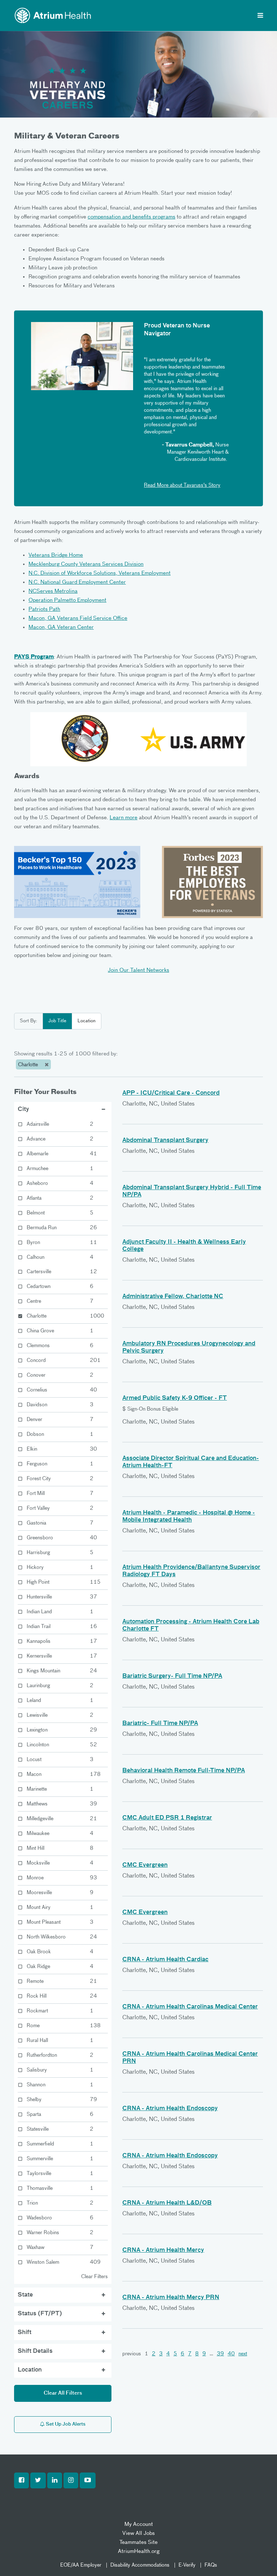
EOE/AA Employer (81, 2565)
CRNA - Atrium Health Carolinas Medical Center (190, 2007)
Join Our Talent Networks (138, 970)
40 (231, 2354)
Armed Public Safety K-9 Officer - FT (175, 1398)
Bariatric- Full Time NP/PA (160, 1724)
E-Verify (187, 2565)
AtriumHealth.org (139, 2551)
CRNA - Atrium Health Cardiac (165, 1960)
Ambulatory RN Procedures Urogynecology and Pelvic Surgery (189, 1347)
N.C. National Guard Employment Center (77, 582)
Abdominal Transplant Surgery (165, 1141)
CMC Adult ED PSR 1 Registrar (167, 1818)
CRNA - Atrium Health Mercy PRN (171, 2298)
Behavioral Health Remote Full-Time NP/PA (184, 1771)
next (243, 2354)
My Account (139, 2524)
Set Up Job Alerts (65, 2424)
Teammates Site (138, 2542)
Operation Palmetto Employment (67, 600)
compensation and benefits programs (131, 217)
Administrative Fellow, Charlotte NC (173, 1297)
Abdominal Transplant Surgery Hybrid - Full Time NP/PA (192, 1191)
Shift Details (35, 2351)
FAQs (211, 2565)
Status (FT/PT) (40, 2314)
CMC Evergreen (145, 1865)
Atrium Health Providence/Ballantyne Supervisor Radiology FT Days (191, 1571)
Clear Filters (94, 2277)
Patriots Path (44, 609)
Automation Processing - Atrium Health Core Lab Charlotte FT (191, 1626)
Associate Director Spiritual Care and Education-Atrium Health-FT (191, 1462)
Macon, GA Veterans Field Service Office (78, 618)
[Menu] (260, 16)
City (23, 1110)
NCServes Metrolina (53, 591)
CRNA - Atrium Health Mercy (163, 2250)
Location (87, 1021)
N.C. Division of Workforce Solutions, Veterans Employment (100, 573)
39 (220, 2354)
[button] (21, 2480)
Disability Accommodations (140, 2565)
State (25, 2295)
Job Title (57, 1021)
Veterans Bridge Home (56, 555)
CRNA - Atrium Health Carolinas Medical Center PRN (190, 2058)
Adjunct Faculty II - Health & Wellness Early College (184, 1246)
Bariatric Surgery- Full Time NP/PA (172, 1676)
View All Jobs (138, 2533)
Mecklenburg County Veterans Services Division (86, 564)
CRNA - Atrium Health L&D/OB (167, 2203)
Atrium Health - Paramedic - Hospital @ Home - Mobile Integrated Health (189, 1517)
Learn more (124, 818)
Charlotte (29, 1065)
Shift (25, 2333)
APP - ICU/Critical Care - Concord (171, 1093)
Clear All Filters (63, 2393)
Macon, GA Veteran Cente (60, 627)
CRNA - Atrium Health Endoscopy (170, 2109)
